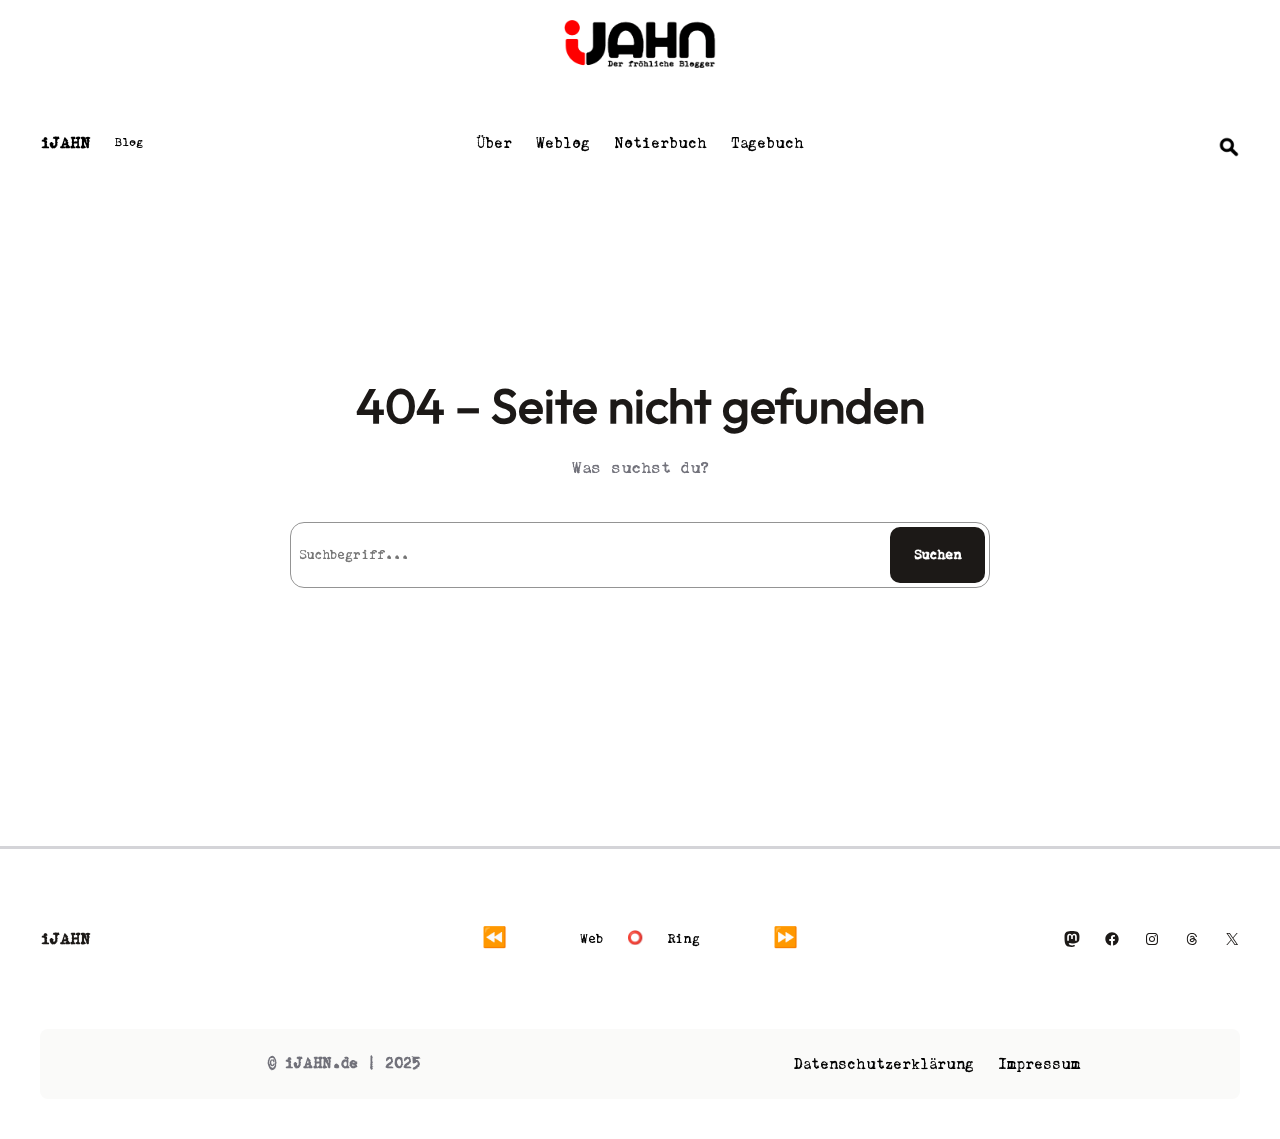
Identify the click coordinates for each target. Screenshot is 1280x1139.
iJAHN (65, 142)
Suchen (938, 554)
